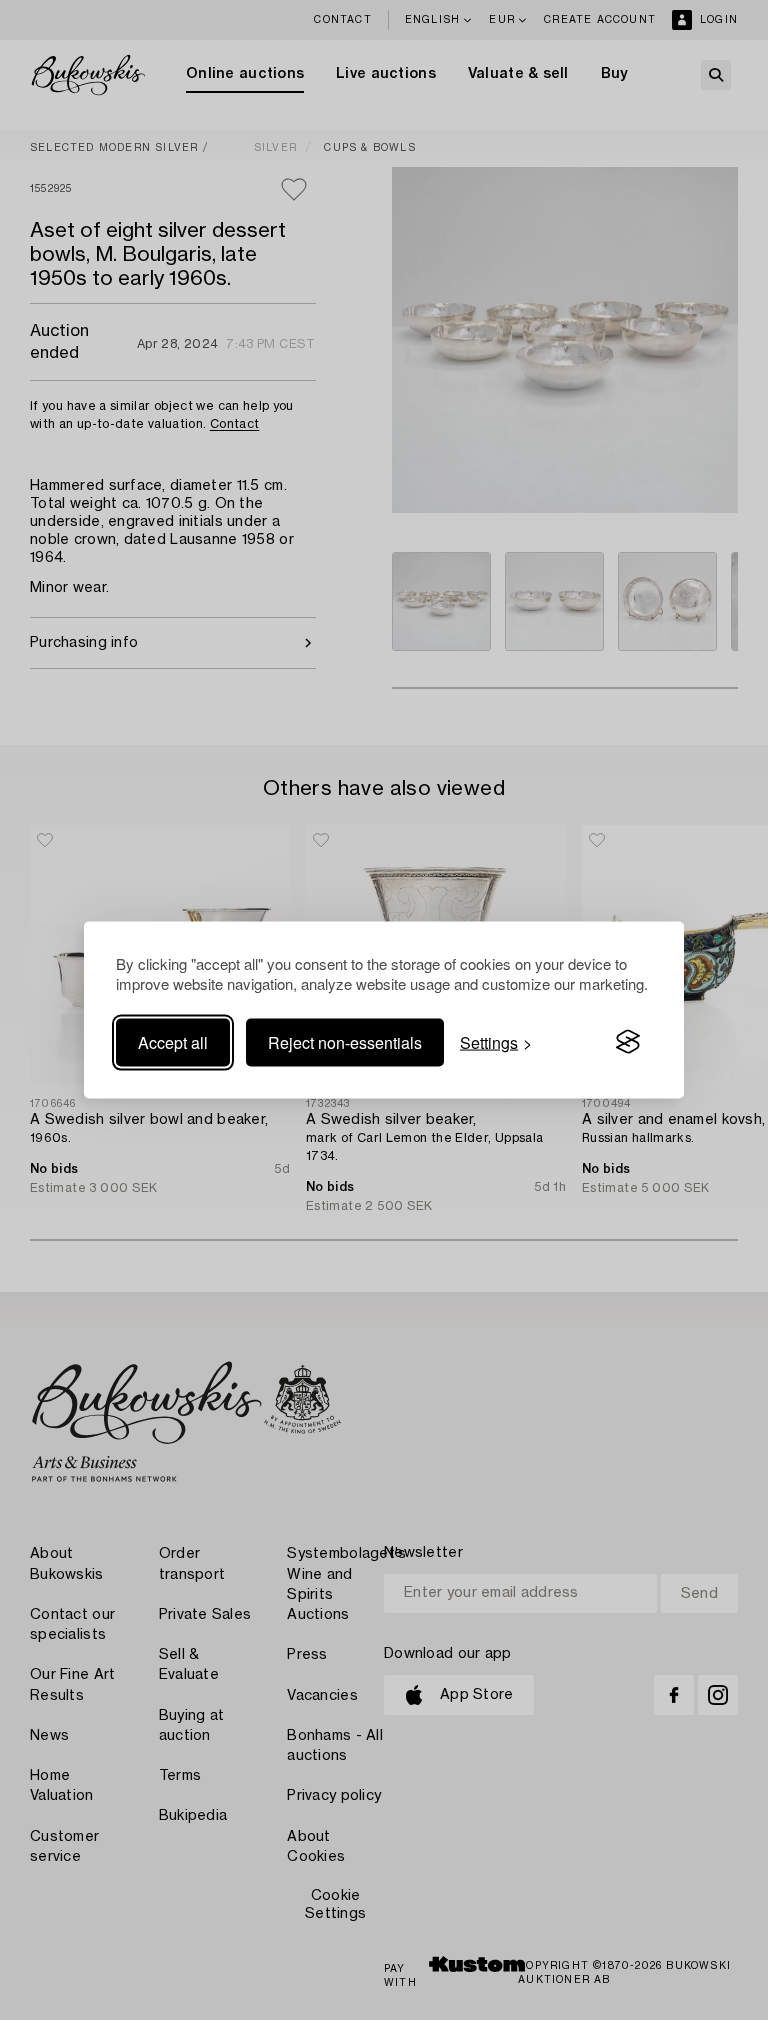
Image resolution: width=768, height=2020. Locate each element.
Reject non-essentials (345, 1041)
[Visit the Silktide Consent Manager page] (628, 1042)
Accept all (173, 1041)
